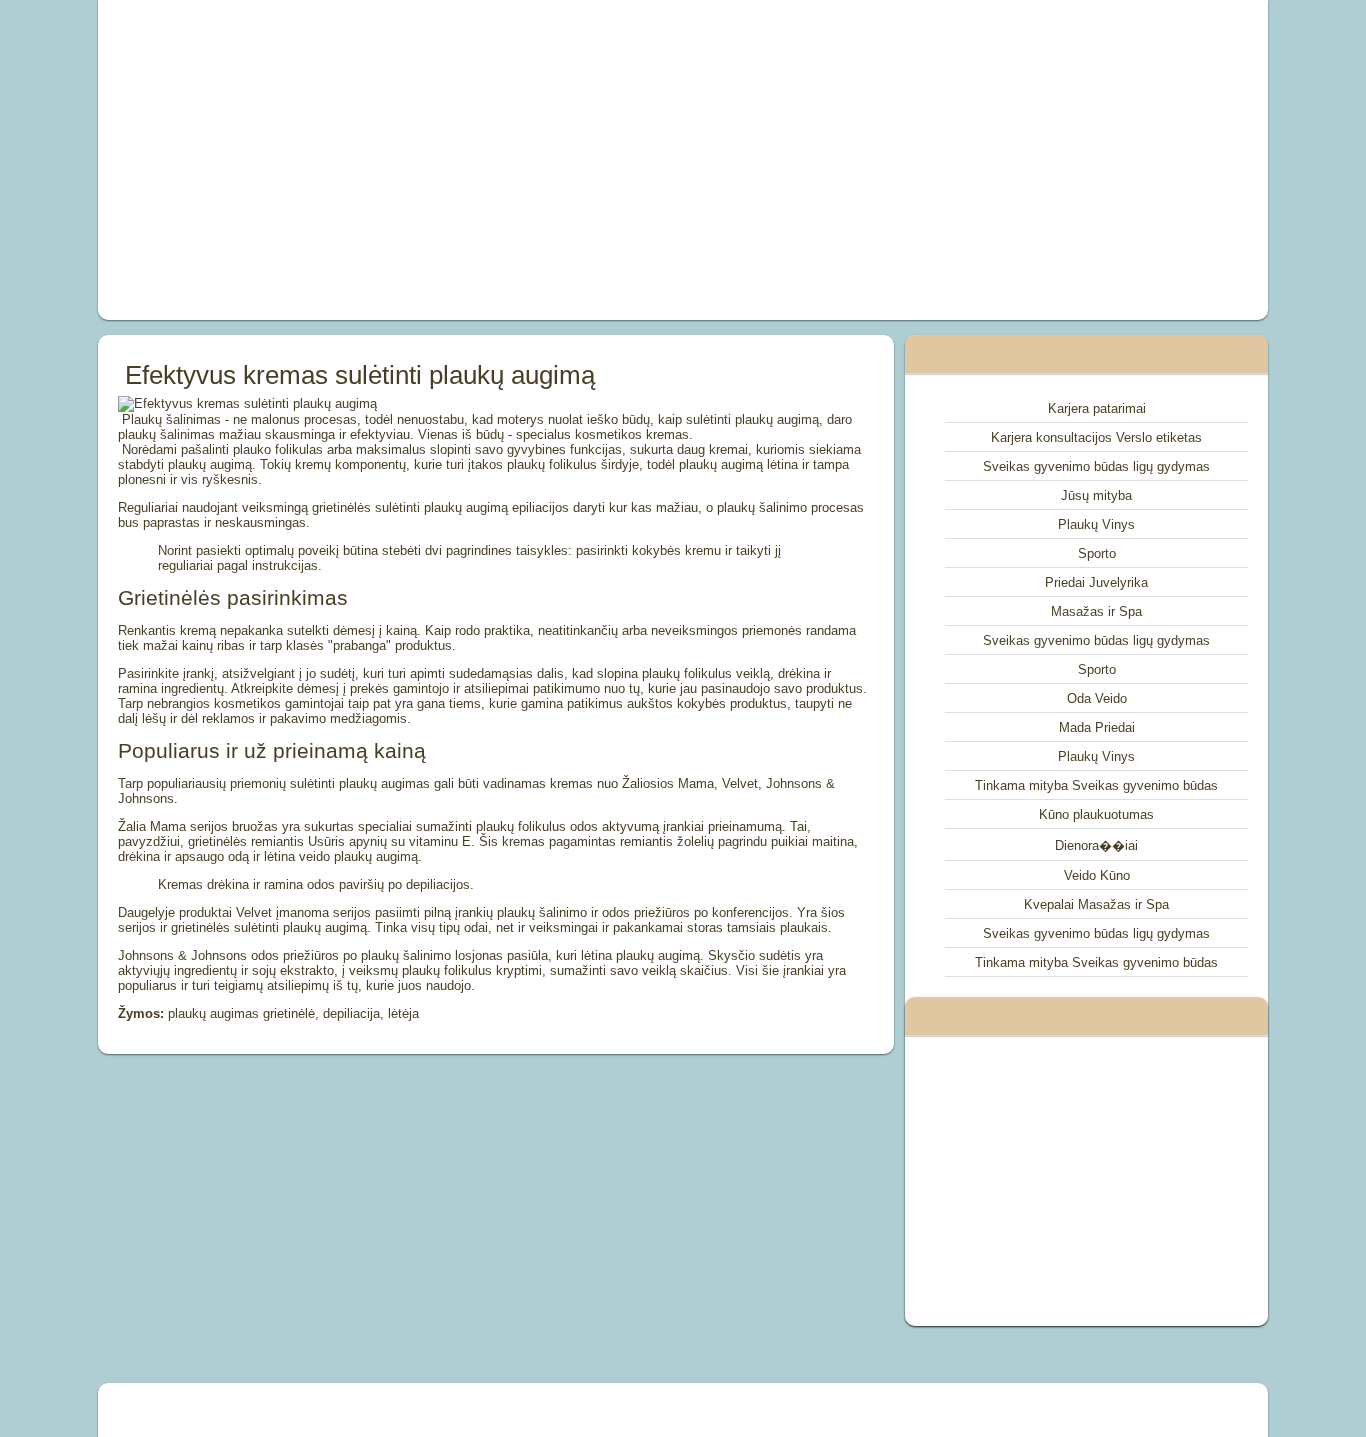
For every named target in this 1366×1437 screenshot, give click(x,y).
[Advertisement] (457, 160)
